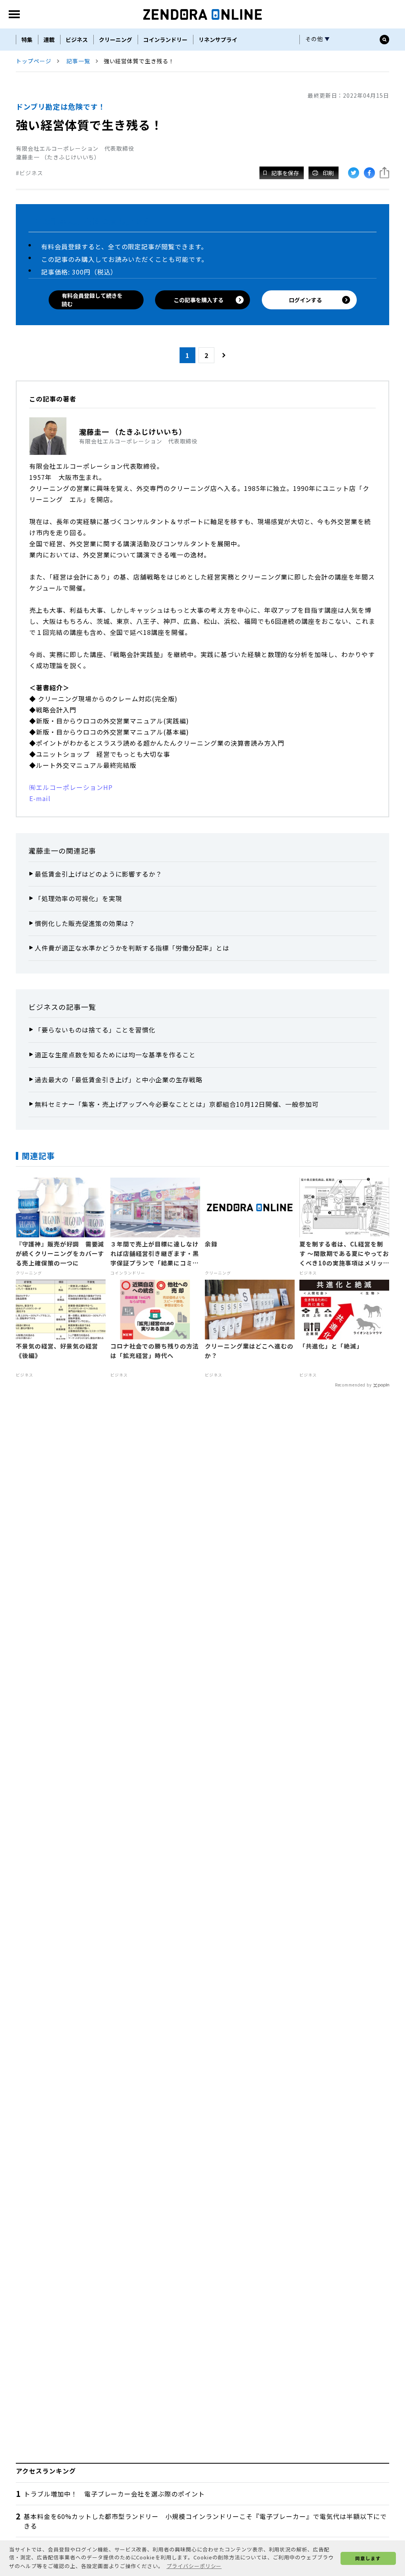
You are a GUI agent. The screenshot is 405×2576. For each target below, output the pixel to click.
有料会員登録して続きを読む (92, 300)
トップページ (34, 61)
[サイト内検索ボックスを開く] (384, 40)
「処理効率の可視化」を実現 (78, 898)
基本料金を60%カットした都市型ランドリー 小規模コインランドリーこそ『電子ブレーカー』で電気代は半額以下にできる (205, 2521)
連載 (49, 40)
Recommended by (353, 1385)
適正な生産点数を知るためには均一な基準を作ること (115, 1055)
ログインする (305, 300)
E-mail (40, 798)
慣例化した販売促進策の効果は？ (85, 923)
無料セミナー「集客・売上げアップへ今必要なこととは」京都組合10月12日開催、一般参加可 (177, 1104)
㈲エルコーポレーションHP (71, 787)
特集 (27, 40)
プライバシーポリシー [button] (194, 2566)
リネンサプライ (218, 40)
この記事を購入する (199, 300)
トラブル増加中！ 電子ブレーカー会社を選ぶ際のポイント (114, 2494)
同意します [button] (368, 2558)
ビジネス (77, 40)
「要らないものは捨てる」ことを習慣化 (95, 1030)
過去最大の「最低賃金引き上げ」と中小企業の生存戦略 (119, 1080)
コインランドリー (165, 40)
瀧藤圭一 (44, 850)
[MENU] (14, 14)
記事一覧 (78, 61)
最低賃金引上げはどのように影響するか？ (98, 874)
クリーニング (115, 40)
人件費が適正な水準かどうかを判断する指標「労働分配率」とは (132, 948)
